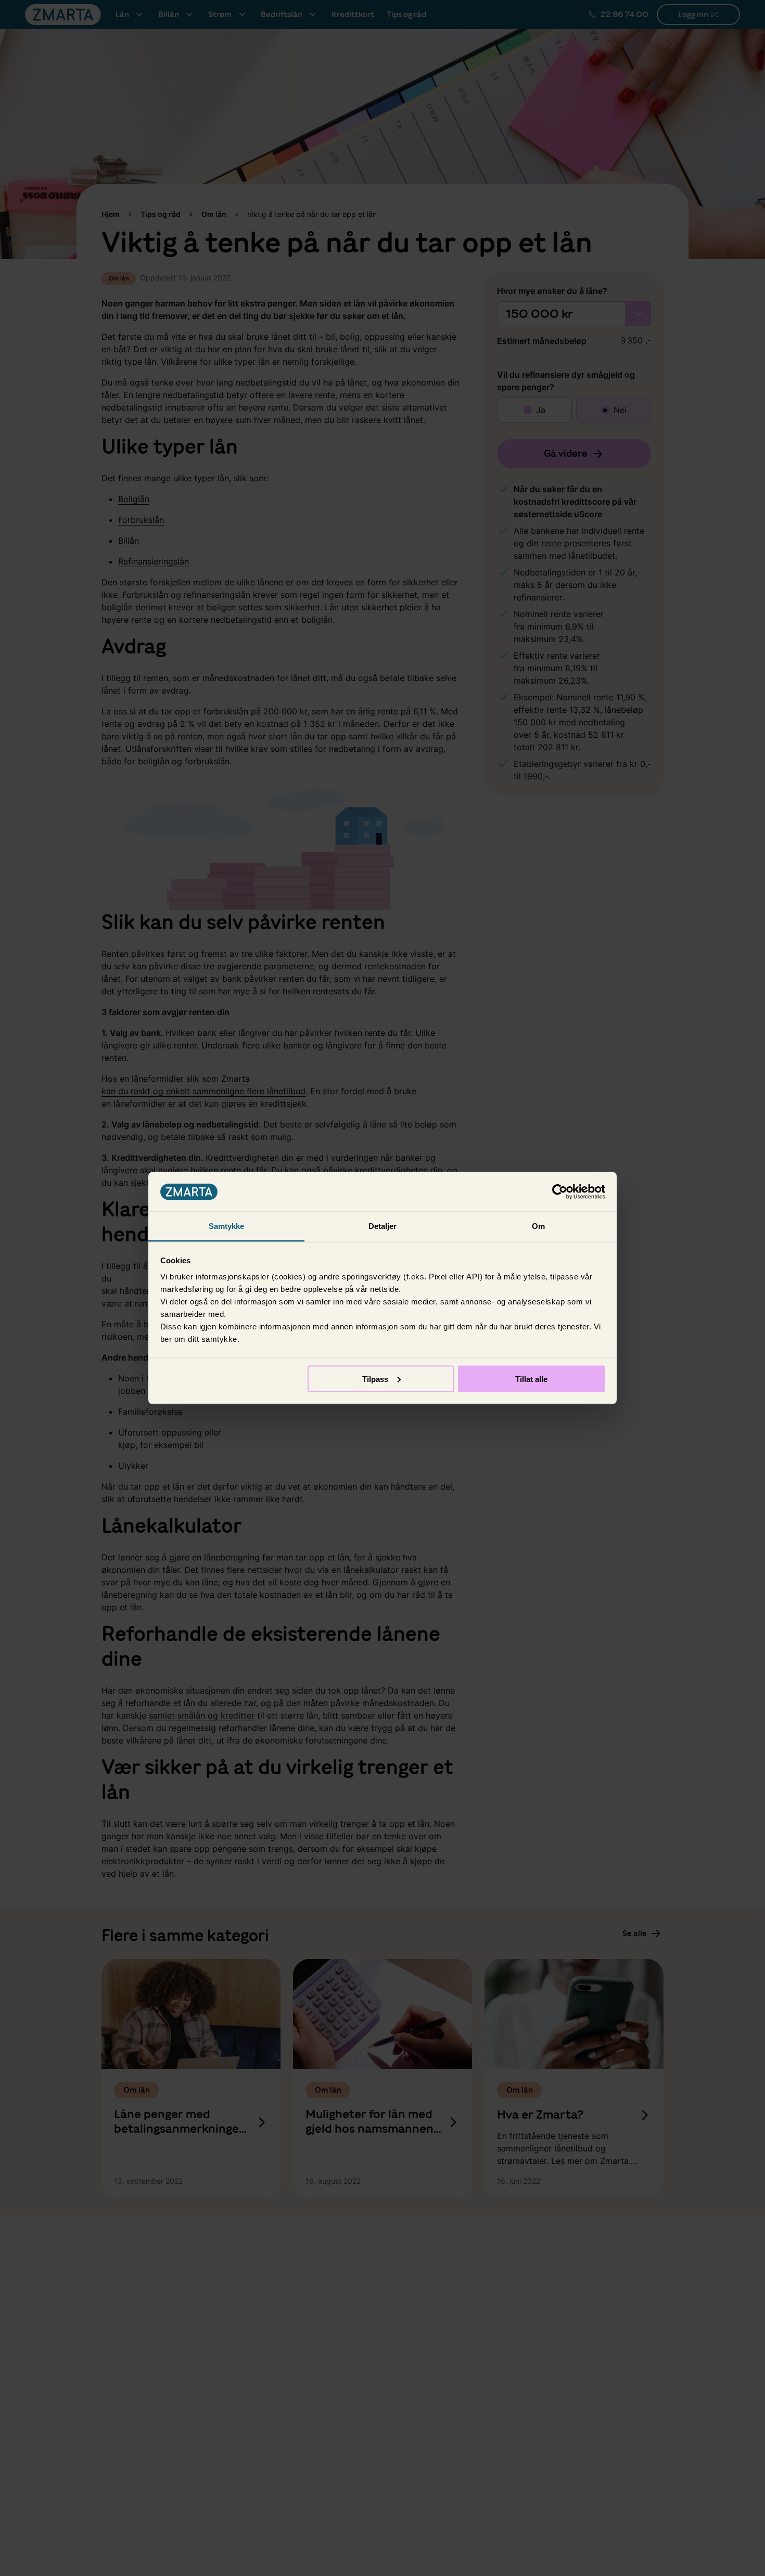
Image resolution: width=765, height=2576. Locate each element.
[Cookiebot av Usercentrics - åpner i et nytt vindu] (560, 1192)
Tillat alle (531, 1379)
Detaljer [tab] (383, 1226)
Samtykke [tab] (227, 1226)
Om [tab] (538, 1226)
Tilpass (375, 1379)
